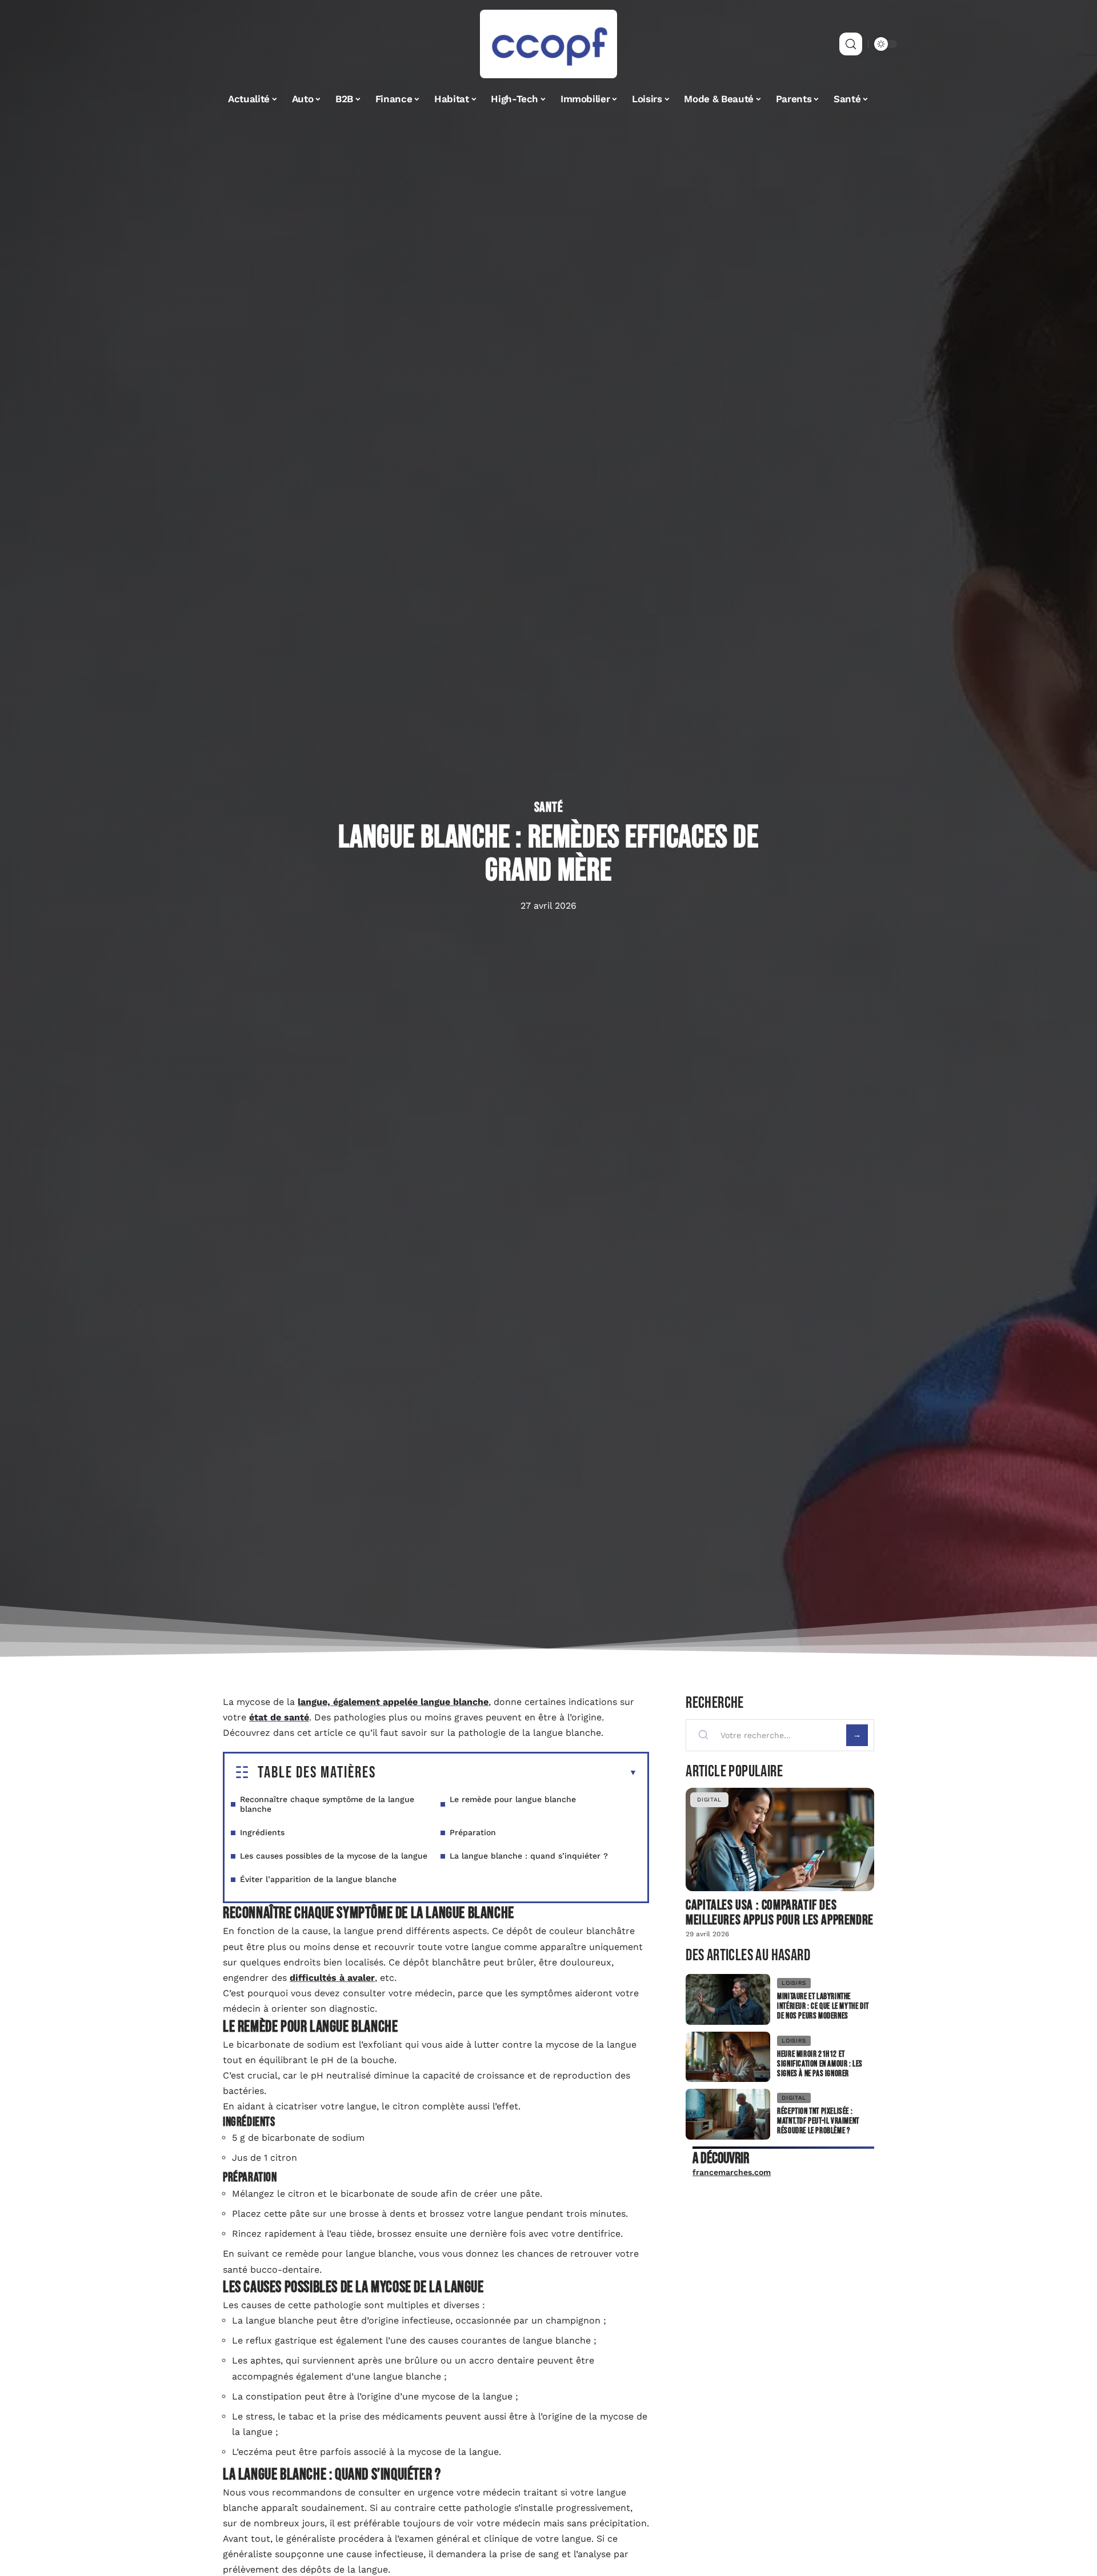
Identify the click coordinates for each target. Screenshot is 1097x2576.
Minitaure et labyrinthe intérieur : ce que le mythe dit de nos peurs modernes (823, 2006)
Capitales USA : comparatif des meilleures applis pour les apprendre (780, 1913)
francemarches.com (732, 2172)
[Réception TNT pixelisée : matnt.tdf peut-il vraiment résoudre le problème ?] (728, 2114)
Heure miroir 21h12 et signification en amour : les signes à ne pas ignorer (820, 2064)
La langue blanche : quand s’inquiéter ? (529, 1856)
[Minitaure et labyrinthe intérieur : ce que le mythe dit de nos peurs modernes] (728, 1999)
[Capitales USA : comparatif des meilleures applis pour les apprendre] (780, 1839)
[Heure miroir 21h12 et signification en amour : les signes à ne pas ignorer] (728, 2057)
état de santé (279, 1717)
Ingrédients (262, 1832)
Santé (549, 808)
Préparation (473, 1832)
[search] (851, 44)
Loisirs (794, 1983)
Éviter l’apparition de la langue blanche (318, 1879)
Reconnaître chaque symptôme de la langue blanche (327, 1804)
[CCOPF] (548, 44)
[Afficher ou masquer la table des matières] (507, 1773)
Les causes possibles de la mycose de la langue (334, 1856)
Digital (709, 1799)
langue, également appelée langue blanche (393, 1702)
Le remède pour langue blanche (513, 1799)
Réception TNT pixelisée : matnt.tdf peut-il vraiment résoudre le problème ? (818, 2121)
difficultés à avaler (332, 1978)
